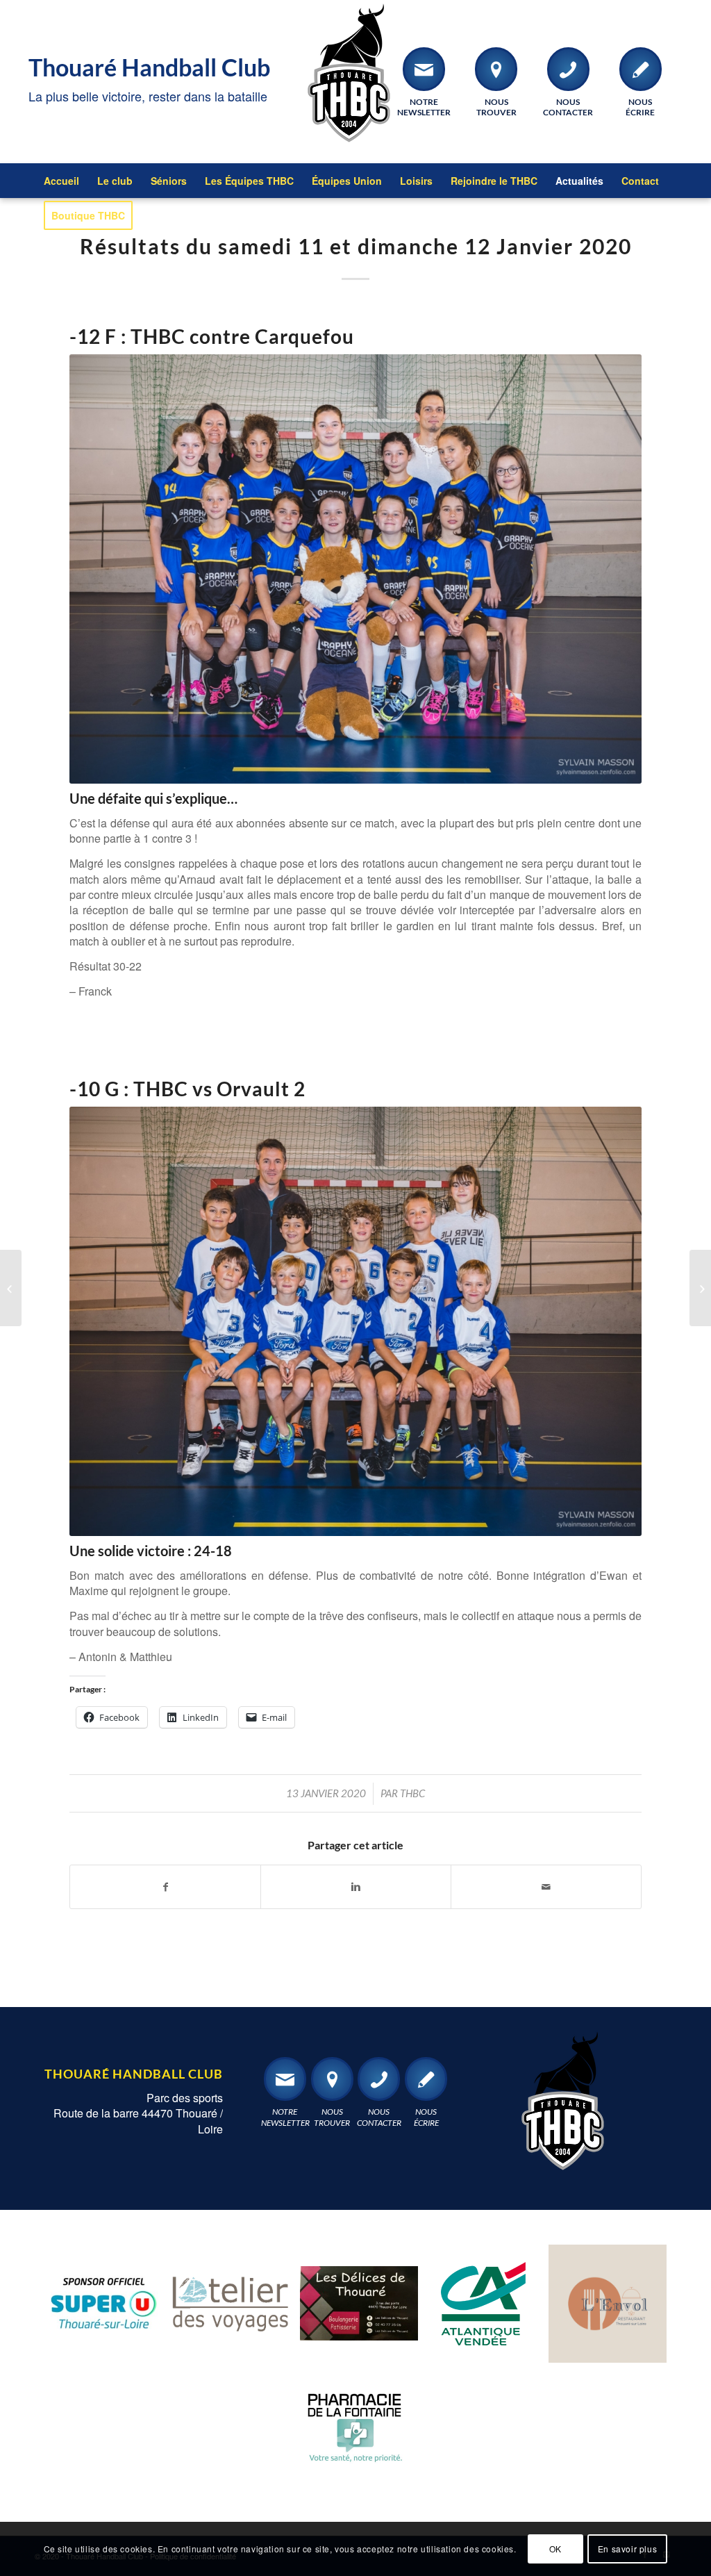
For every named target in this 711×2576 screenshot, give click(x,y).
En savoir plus (627, 2549)
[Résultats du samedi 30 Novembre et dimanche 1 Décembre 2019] (11, 1288)
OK (555, 2549)
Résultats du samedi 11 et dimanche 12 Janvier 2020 (356, 246)
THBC (412, 1793)
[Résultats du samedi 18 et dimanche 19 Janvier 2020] (700, 1288)
